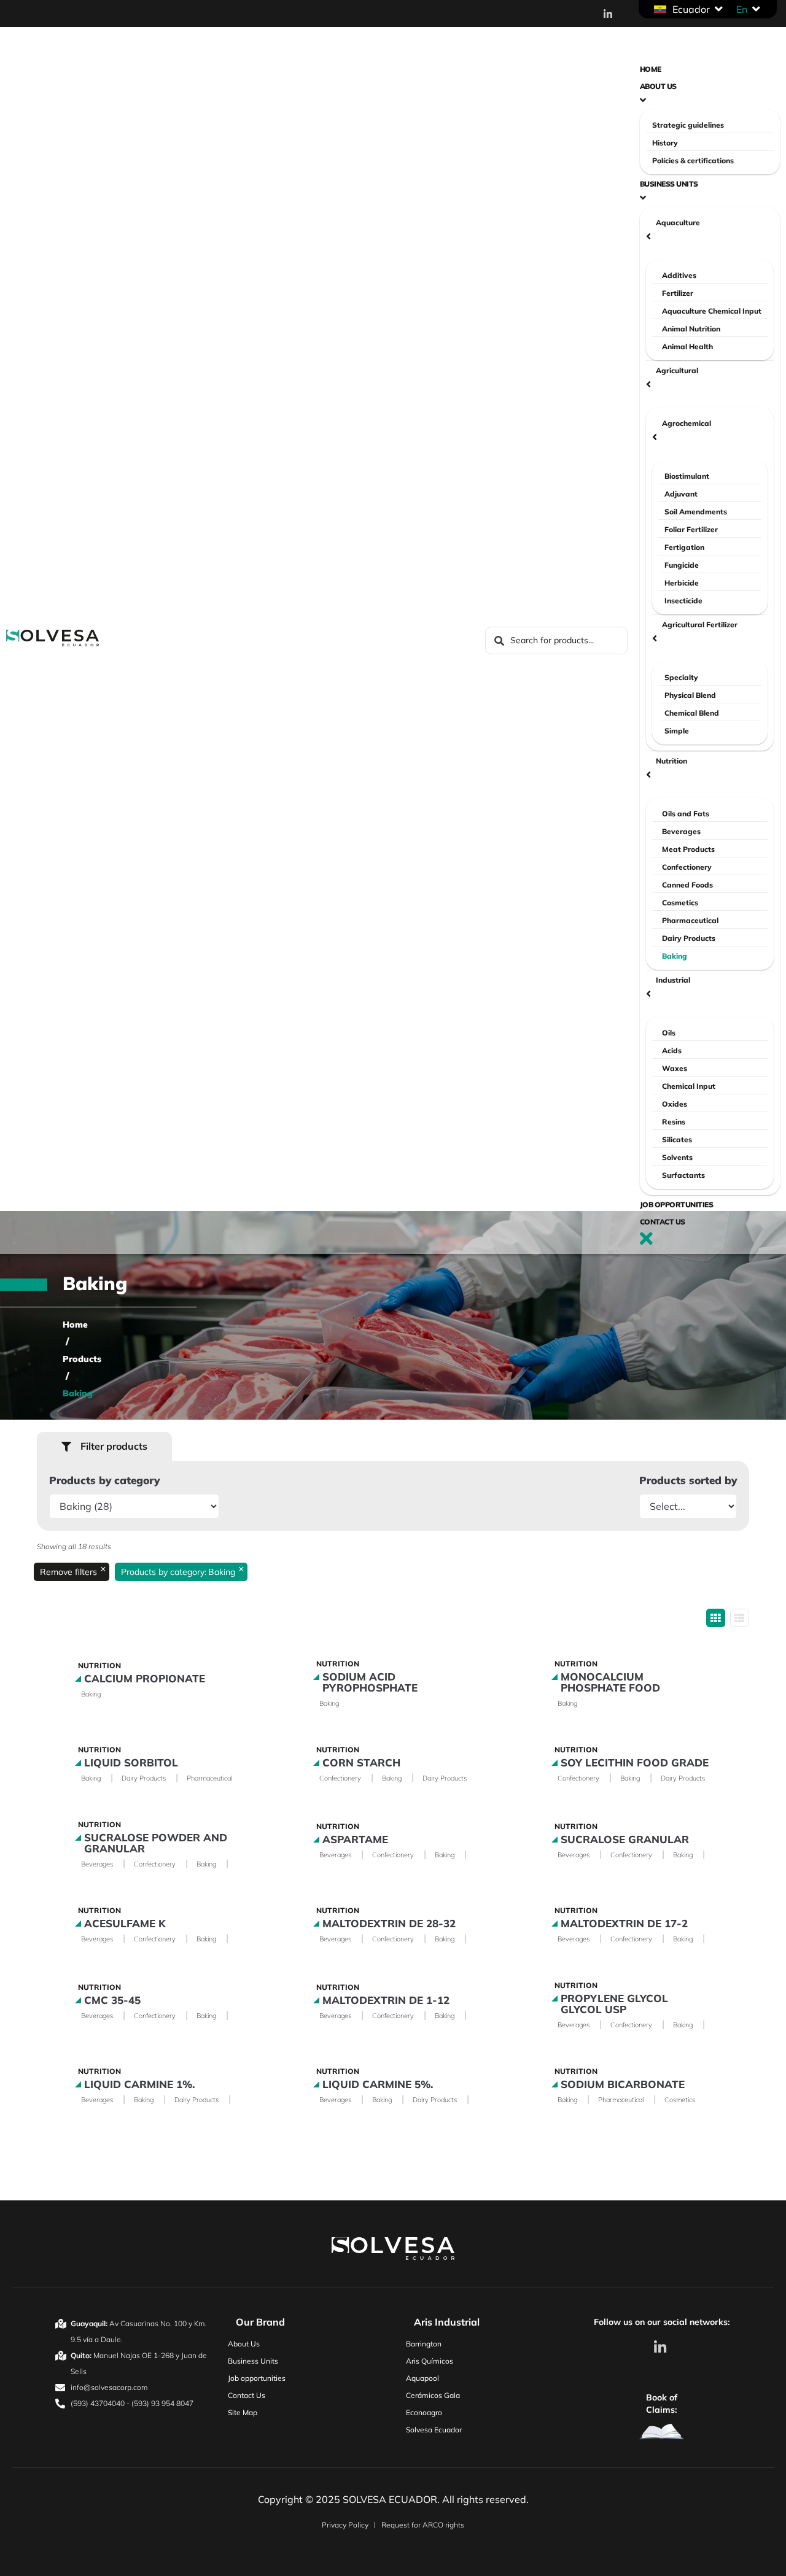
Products (82, 1359)
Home (75, 1325)
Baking (91, 1694)
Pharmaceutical (209, 1778)
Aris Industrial (447, 2322)
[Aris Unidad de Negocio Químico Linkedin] (661, 2347)
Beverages (97, 1864)
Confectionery (340, 1778)
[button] (689, 9)
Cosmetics (680, 2100)
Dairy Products (144, 1778)
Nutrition (99, 1665)
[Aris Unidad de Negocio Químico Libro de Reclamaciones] (661, 2432)
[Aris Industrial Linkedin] (611, 14)
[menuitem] (742, 9)
